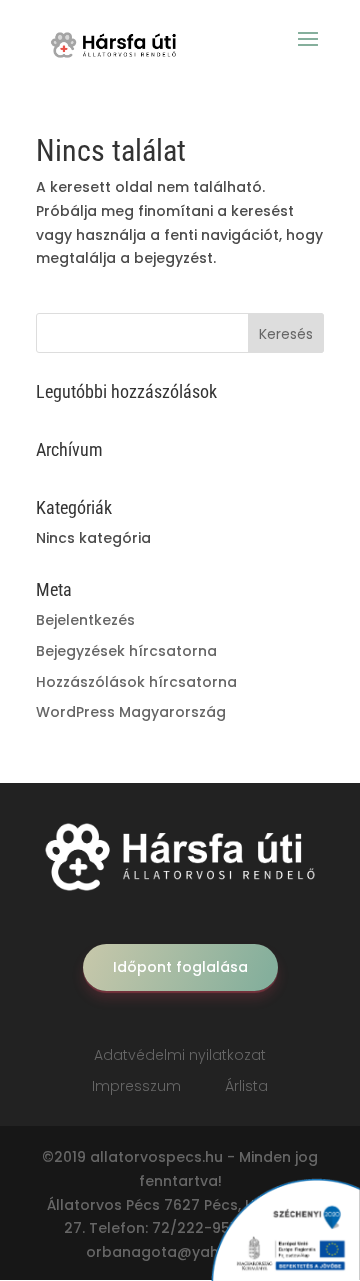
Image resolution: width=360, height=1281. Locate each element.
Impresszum (136, 1086)
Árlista (246, 1086)
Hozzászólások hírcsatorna (136, 682)
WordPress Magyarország (131, 712)
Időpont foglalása (180, 967)
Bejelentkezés (85, 620)
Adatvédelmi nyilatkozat (180, 1055)
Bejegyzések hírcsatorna (126, 651)
